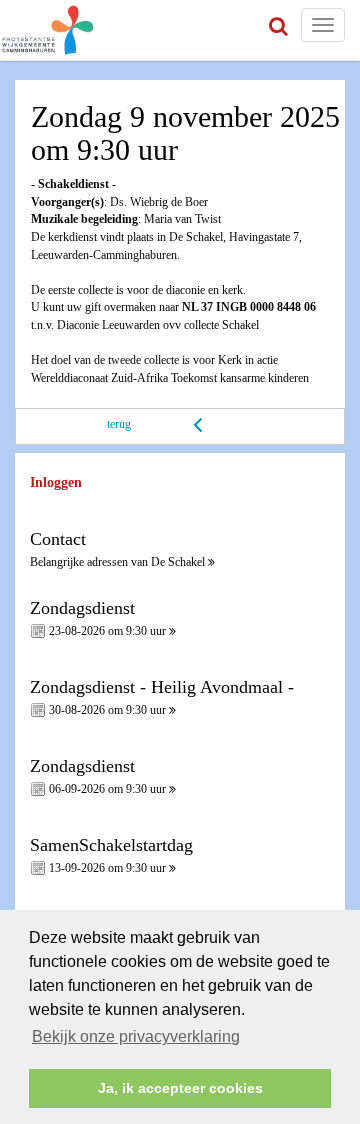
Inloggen (56, 482)
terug (119, 424)
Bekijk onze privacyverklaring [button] (136, 1036)
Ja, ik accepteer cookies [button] (180, 1088)
